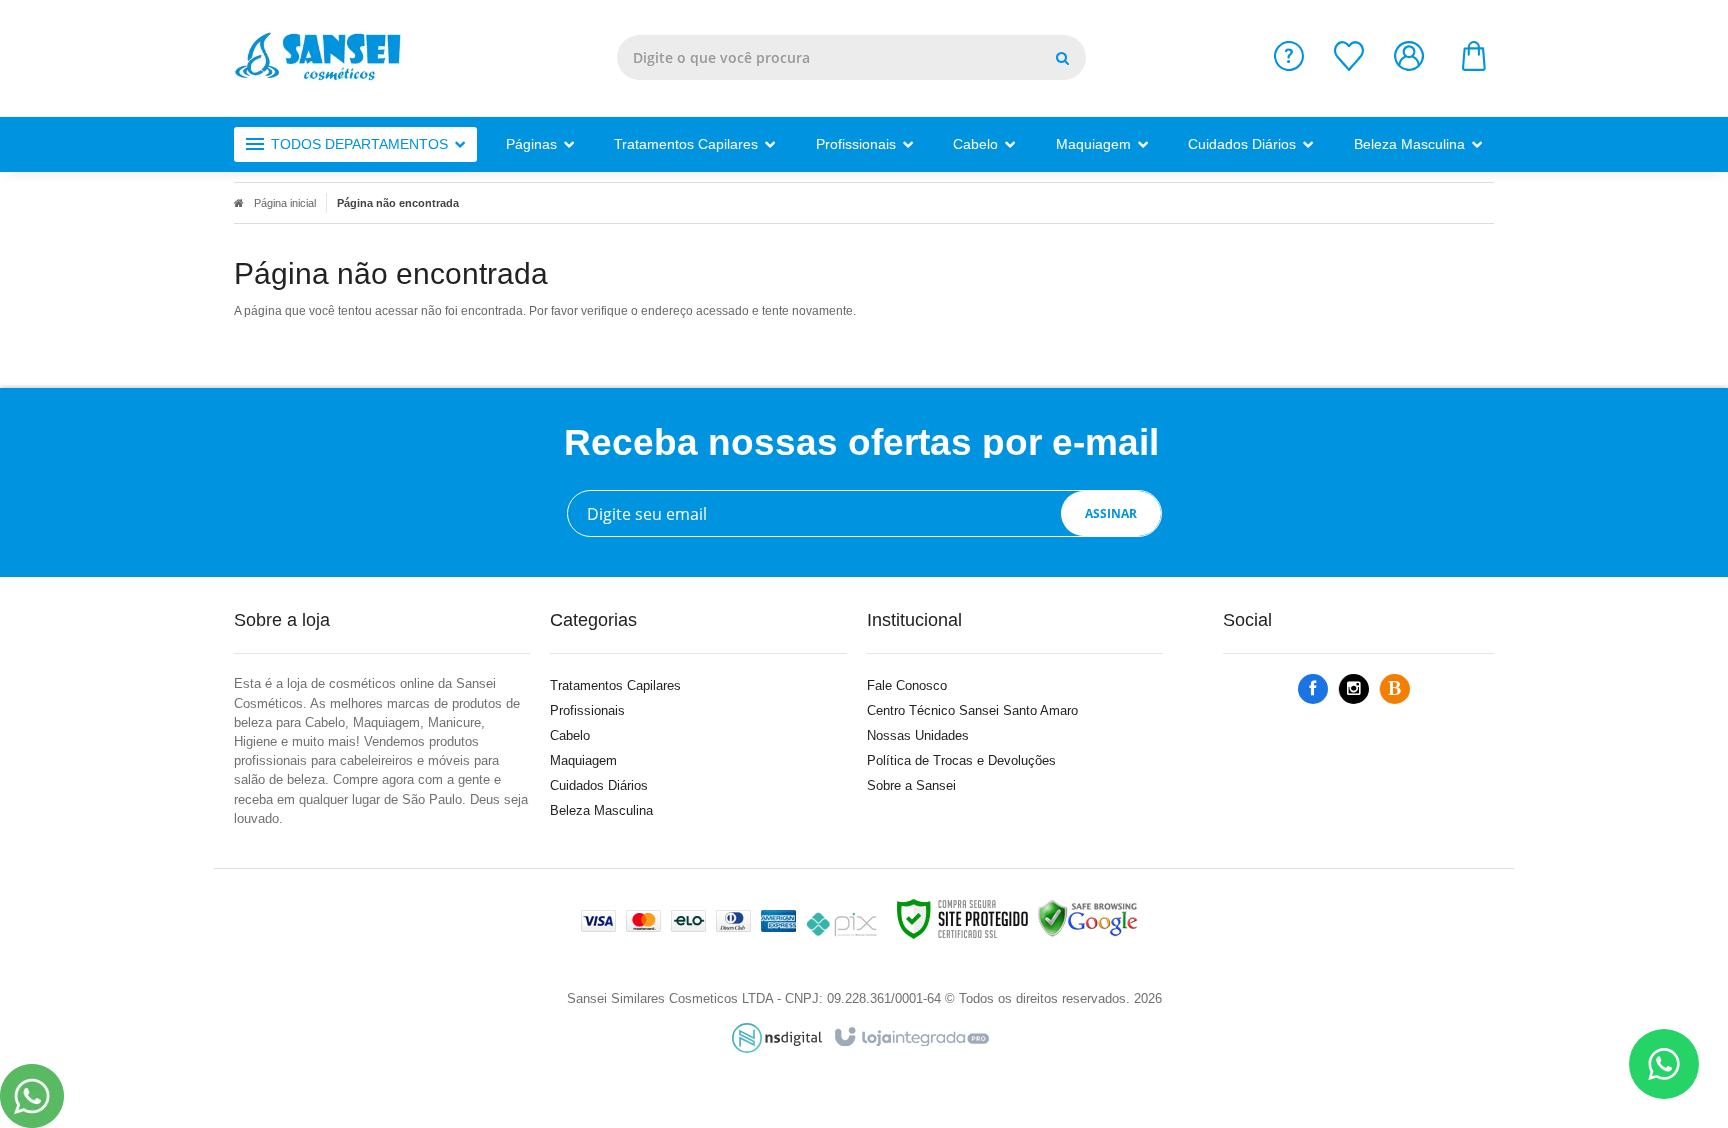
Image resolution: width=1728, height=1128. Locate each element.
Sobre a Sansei (911, 785)
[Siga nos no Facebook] (1313, 689)
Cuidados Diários (599, 785)
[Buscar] (1062, 57)
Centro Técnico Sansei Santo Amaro (972, 710)
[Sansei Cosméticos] (326, 58)
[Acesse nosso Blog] (1395, 689)
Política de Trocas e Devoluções (961, 760)
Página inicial (285, 203)
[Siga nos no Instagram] (1354, 689)
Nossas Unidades (918, 735)
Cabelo (570, 735)
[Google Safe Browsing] (1088, 917)
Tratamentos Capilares (615, 685)
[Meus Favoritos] (1349, 65)
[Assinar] (1111, 513)
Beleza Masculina (601, 810)
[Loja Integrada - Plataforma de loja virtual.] (910, 1038)
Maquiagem (583, 760)
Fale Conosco (907, 685)
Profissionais (587, 710)
